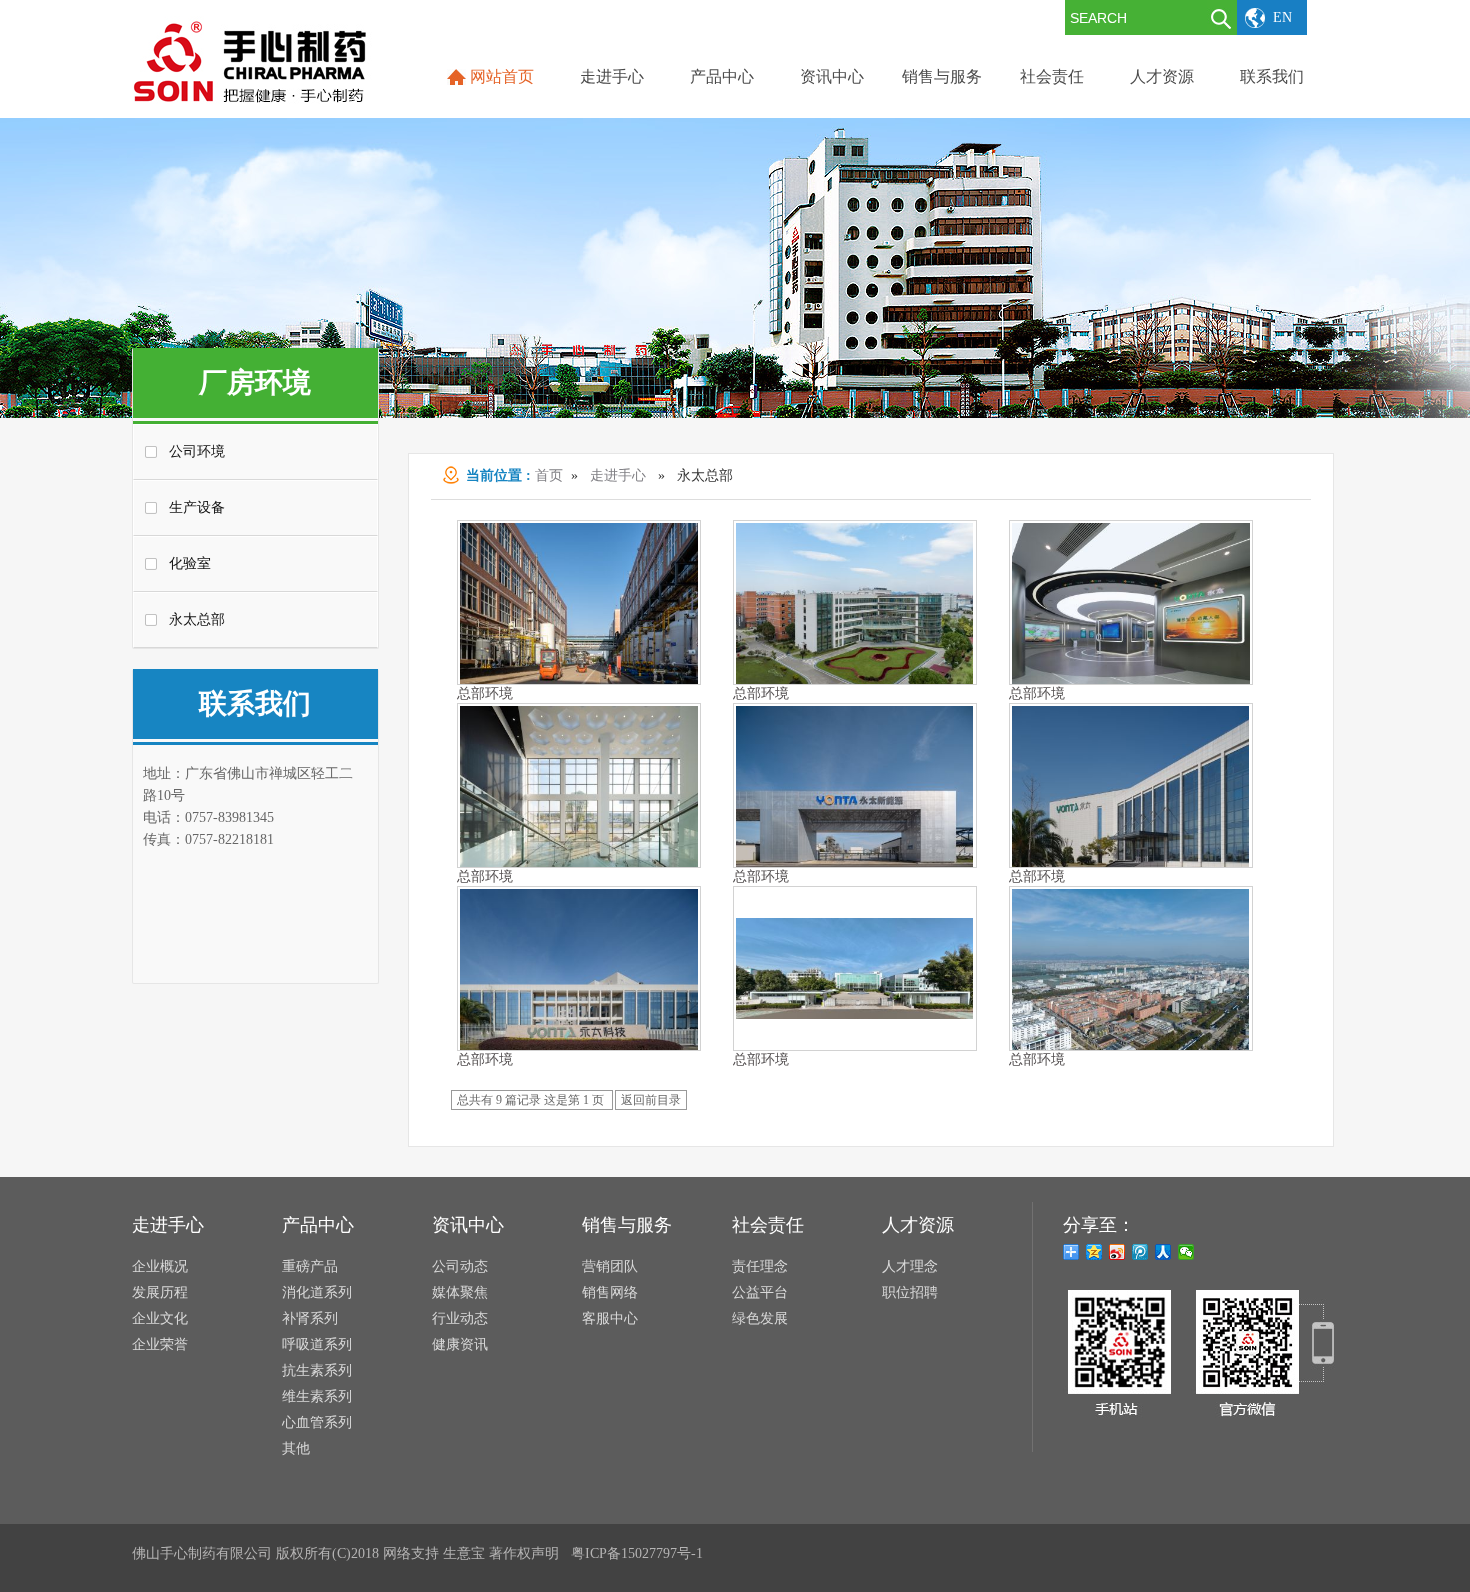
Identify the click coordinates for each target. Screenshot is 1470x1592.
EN (1282, 17)
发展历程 (160, 1292)
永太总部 (197, 619)
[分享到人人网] (1163, 1252)
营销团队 (610, 1266)
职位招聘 (910, 1292)
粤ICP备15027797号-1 (637, 1553)
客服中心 (610, 1318)
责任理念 (760, 1266)
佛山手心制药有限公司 (202, 1553)
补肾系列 (310, 1318)
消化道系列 (317, 1292)
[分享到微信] (1186, 1252)
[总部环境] (855, 1016)
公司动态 (460, 1266)
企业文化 (160, 1318)
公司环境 (197, 451)
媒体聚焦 (460, 1292)
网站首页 (502, 76)
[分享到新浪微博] (1117, 1252)
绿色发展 (760, 1318)
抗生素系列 (317, 1370)
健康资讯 (460, 1344)
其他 (296, 1448)
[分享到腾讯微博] (1140, 1252)
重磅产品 (310, 1266)
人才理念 (910, 1266)
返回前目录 (651, 1100)
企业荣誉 (160, 1344)
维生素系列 (317, 1396)
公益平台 (760, 1292)
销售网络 (610, 1292)
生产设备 (197, 507)
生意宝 (464, 1553)
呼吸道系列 (317, 1344)
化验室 (190, 563)
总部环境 (485, 693)
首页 (549, 475)
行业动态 (460, 1318)
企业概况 (160, 1266)
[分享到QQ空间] (1094, 1252)
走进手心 (618, 475)
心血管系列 (317, 1422)
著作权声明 (524, 1553)
